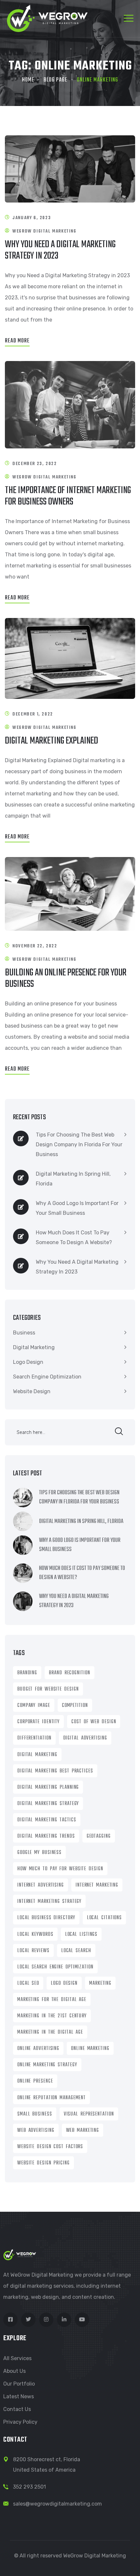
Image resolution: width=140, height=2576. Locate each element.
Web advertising (36, 2131)
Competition (75, 1706)
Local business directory (46, 1918)
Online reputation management (51, 2098)
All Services (17, 2358)
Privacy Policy (20, 2422)
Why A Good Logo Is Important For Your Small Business (77, 1208)
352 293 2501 (29, 2487)
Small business (35, 2114)
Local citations (105, 1918)
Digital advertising (85, 1738)
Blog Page (56, 80)
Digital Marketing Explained (51, 741)
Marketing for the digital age (52, 2000)
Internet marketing (97, 1885)
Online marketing (90, 2049)
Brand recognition (69, 1673)
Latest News (19, 2396)
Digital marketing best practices (55, 1771)
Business (24, 1333)
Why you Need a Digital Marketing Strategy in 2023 (60, 250)
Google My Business (39, 1853)
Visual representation (89, 2114)
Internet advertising (41, 1885)
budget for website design (48, 1689)
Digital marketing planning (48, 1787)
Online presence (35, 2081)
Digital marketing (37, 1755)
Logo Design (28, 1362)
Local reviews (33, 1951)
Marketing (100, 1983)
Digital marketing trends (46, 1836)
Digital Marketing (34, 1347)
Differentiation (34, 1738)
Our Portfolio (19, 2384)
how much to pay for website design (60, 1869)
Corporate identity (38, 1722)
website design (32, 1391)
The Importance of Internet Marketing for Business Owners (68, 496)
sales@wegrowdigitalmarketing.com (57, 2504)
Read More (17, 341)
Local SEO (28, 1983)
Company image (34, 1706)
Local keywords (35, 1935)
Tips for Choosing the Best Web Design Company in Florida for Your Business (79, 1145)
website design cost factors (50, 2147)
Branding (27, 1673)
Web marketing (83, 2131)
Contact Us (17, 2409)
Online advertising (38, 2049)
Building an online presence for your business (66, 979)
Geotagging (99, 1836)
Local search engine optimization (55, 1967)
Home (28, 80)
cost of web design (94, 1722)
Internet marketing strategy (49, 1902)
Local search (76, 1951)
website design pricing (43, 2163)
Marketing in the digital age (50, 2032)
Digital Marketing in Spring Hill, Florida (73, 1179)
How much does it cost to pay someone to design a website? (74, 1237)
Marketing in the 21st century (52, 2016)
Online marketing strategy (47, 2065)
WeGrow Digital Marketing (44, 231)
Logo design (64, 1983)
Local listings (81, 1935)
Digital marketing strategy (48, 1804)
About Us (14, 2371)
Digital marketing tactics (47, 1820)
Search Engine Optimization (47, 1377)
